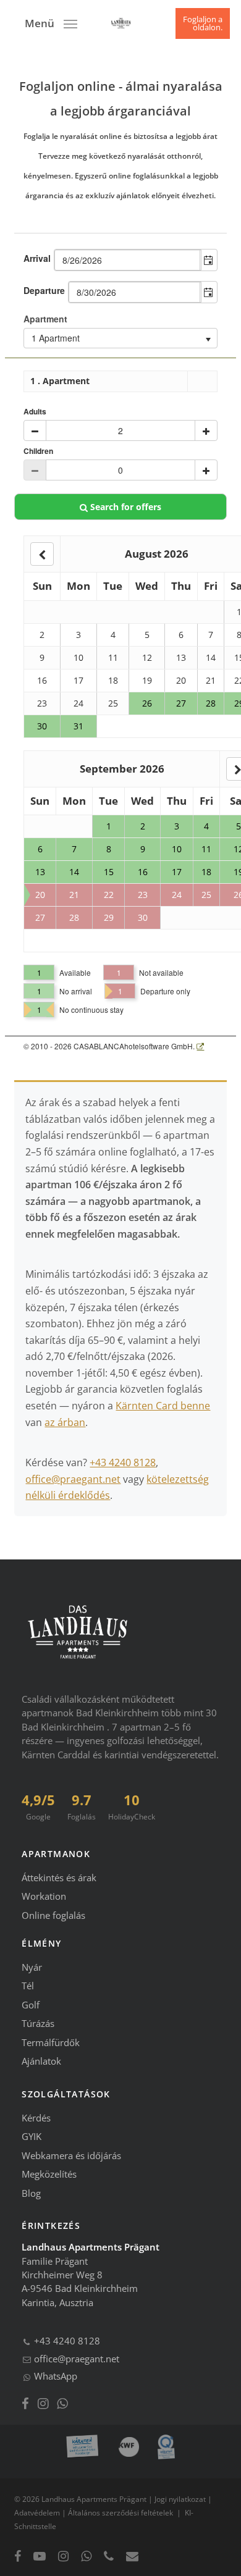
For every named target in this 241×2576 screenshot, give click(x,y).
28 (211, 703)
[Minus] (35, 430)
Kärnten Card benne (163, 1406)
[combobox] (128, 260)
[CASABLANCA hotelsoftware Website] (200, 1046)
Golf (31, 2005)
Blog (31, 2193)
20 (181, 680)
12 (147, 657)
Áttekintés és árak (59, 1877)
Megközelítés (49, 2174)
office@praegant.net (73, 1479)
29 (109, 917)
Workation (44, 1896)
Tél (28, 1986)
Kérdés (36, 2118)
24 (78, 703)
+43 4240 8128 (123, 1462)
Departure (44, 290)
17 (78, 680)
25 (113, 703)
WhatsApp (54, 2376)
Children (38, 451)
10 (78, 657)
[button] (51, 22)
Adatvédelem (37, 2513)
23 (42, 703)
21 (211, 680)
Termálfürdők (51, 2042)
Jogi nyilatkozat (180, 2499)
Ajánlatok (41, 2061)
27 (181, 703)
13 (181, 657)
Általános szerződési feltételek (120, 2513)
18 (113, 680)
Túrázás (38, 2023)
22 (109, 895)
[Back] (42, 554)
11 (113, 657)
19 (147, 680)
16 (42, 680)
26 (147, 703)
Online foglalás (53, 1915)
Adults (35, 412)
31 (78, 726)
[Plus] (206, 430)
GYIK (32, 2136)
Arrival (37, 258)
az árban (65, 1422)
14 (211, 657)
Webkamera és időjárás (71, 2155)
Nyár (32, 1967)
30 (42, 726)
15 (109, 872)
